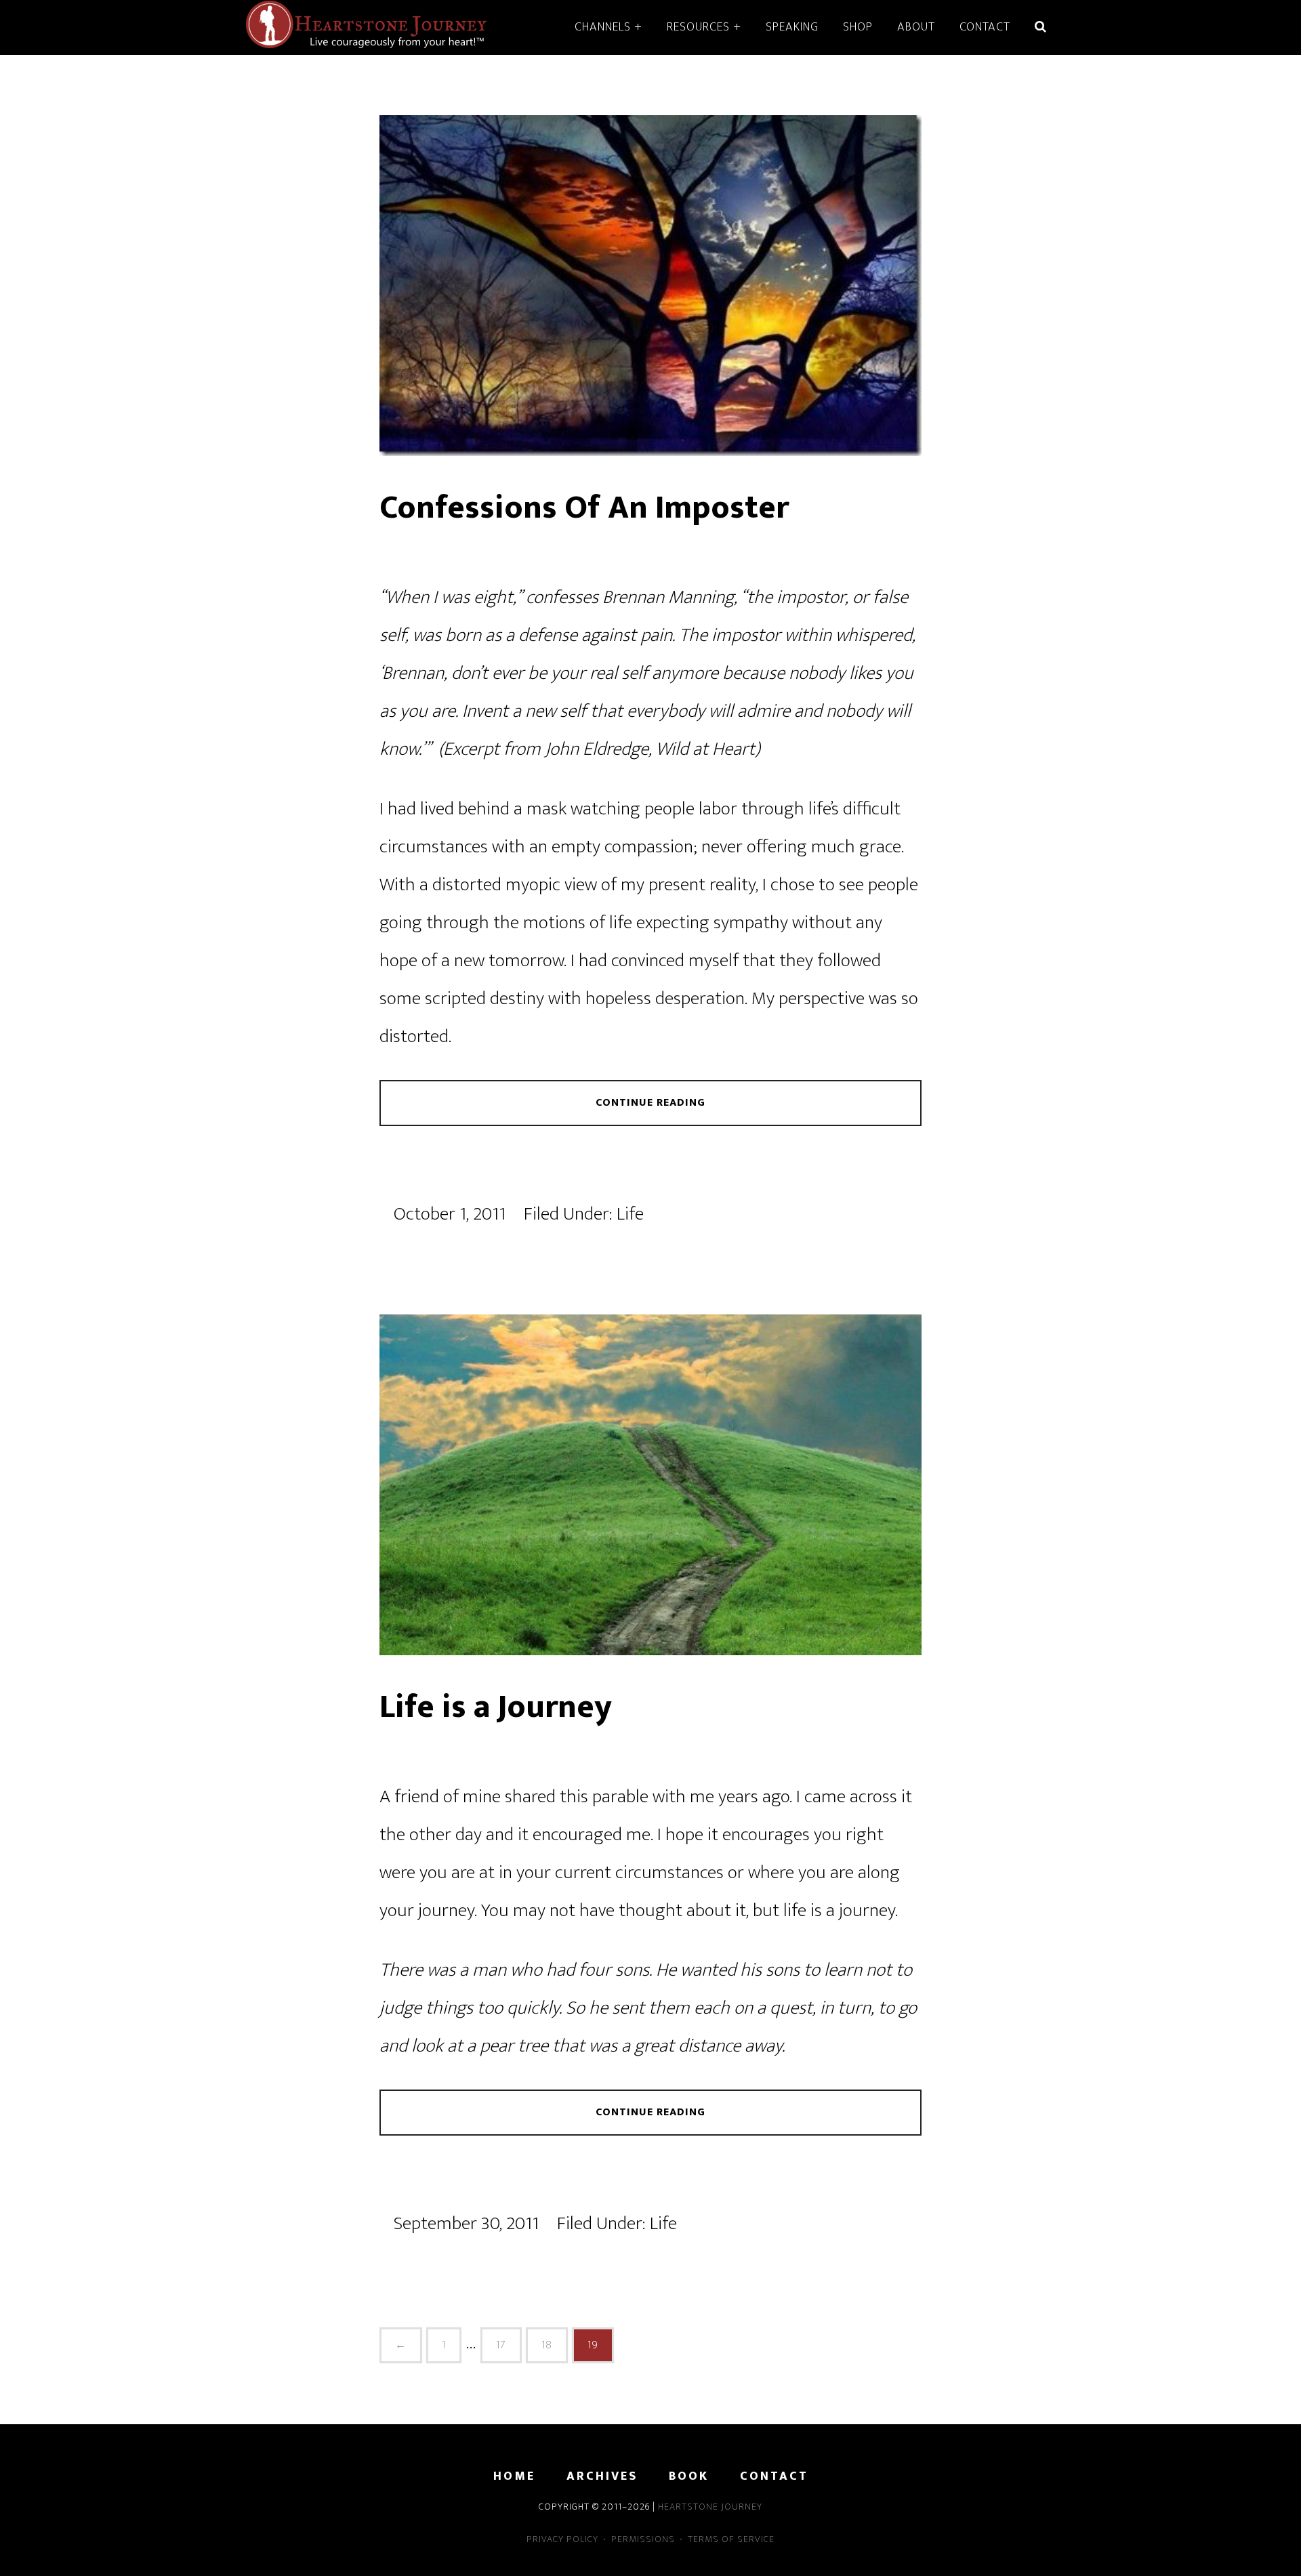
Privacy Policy (562, 2539)
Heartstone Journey (366, 26)
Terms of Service (731, 2539)
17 (501, 2345)
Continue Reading (650, 1103)
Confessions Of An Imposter (584, 508)
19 (593, 2345)
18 (547, 2345)
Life (630, 1214)
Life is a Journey (496, 1707)
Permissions (643, 2539)
